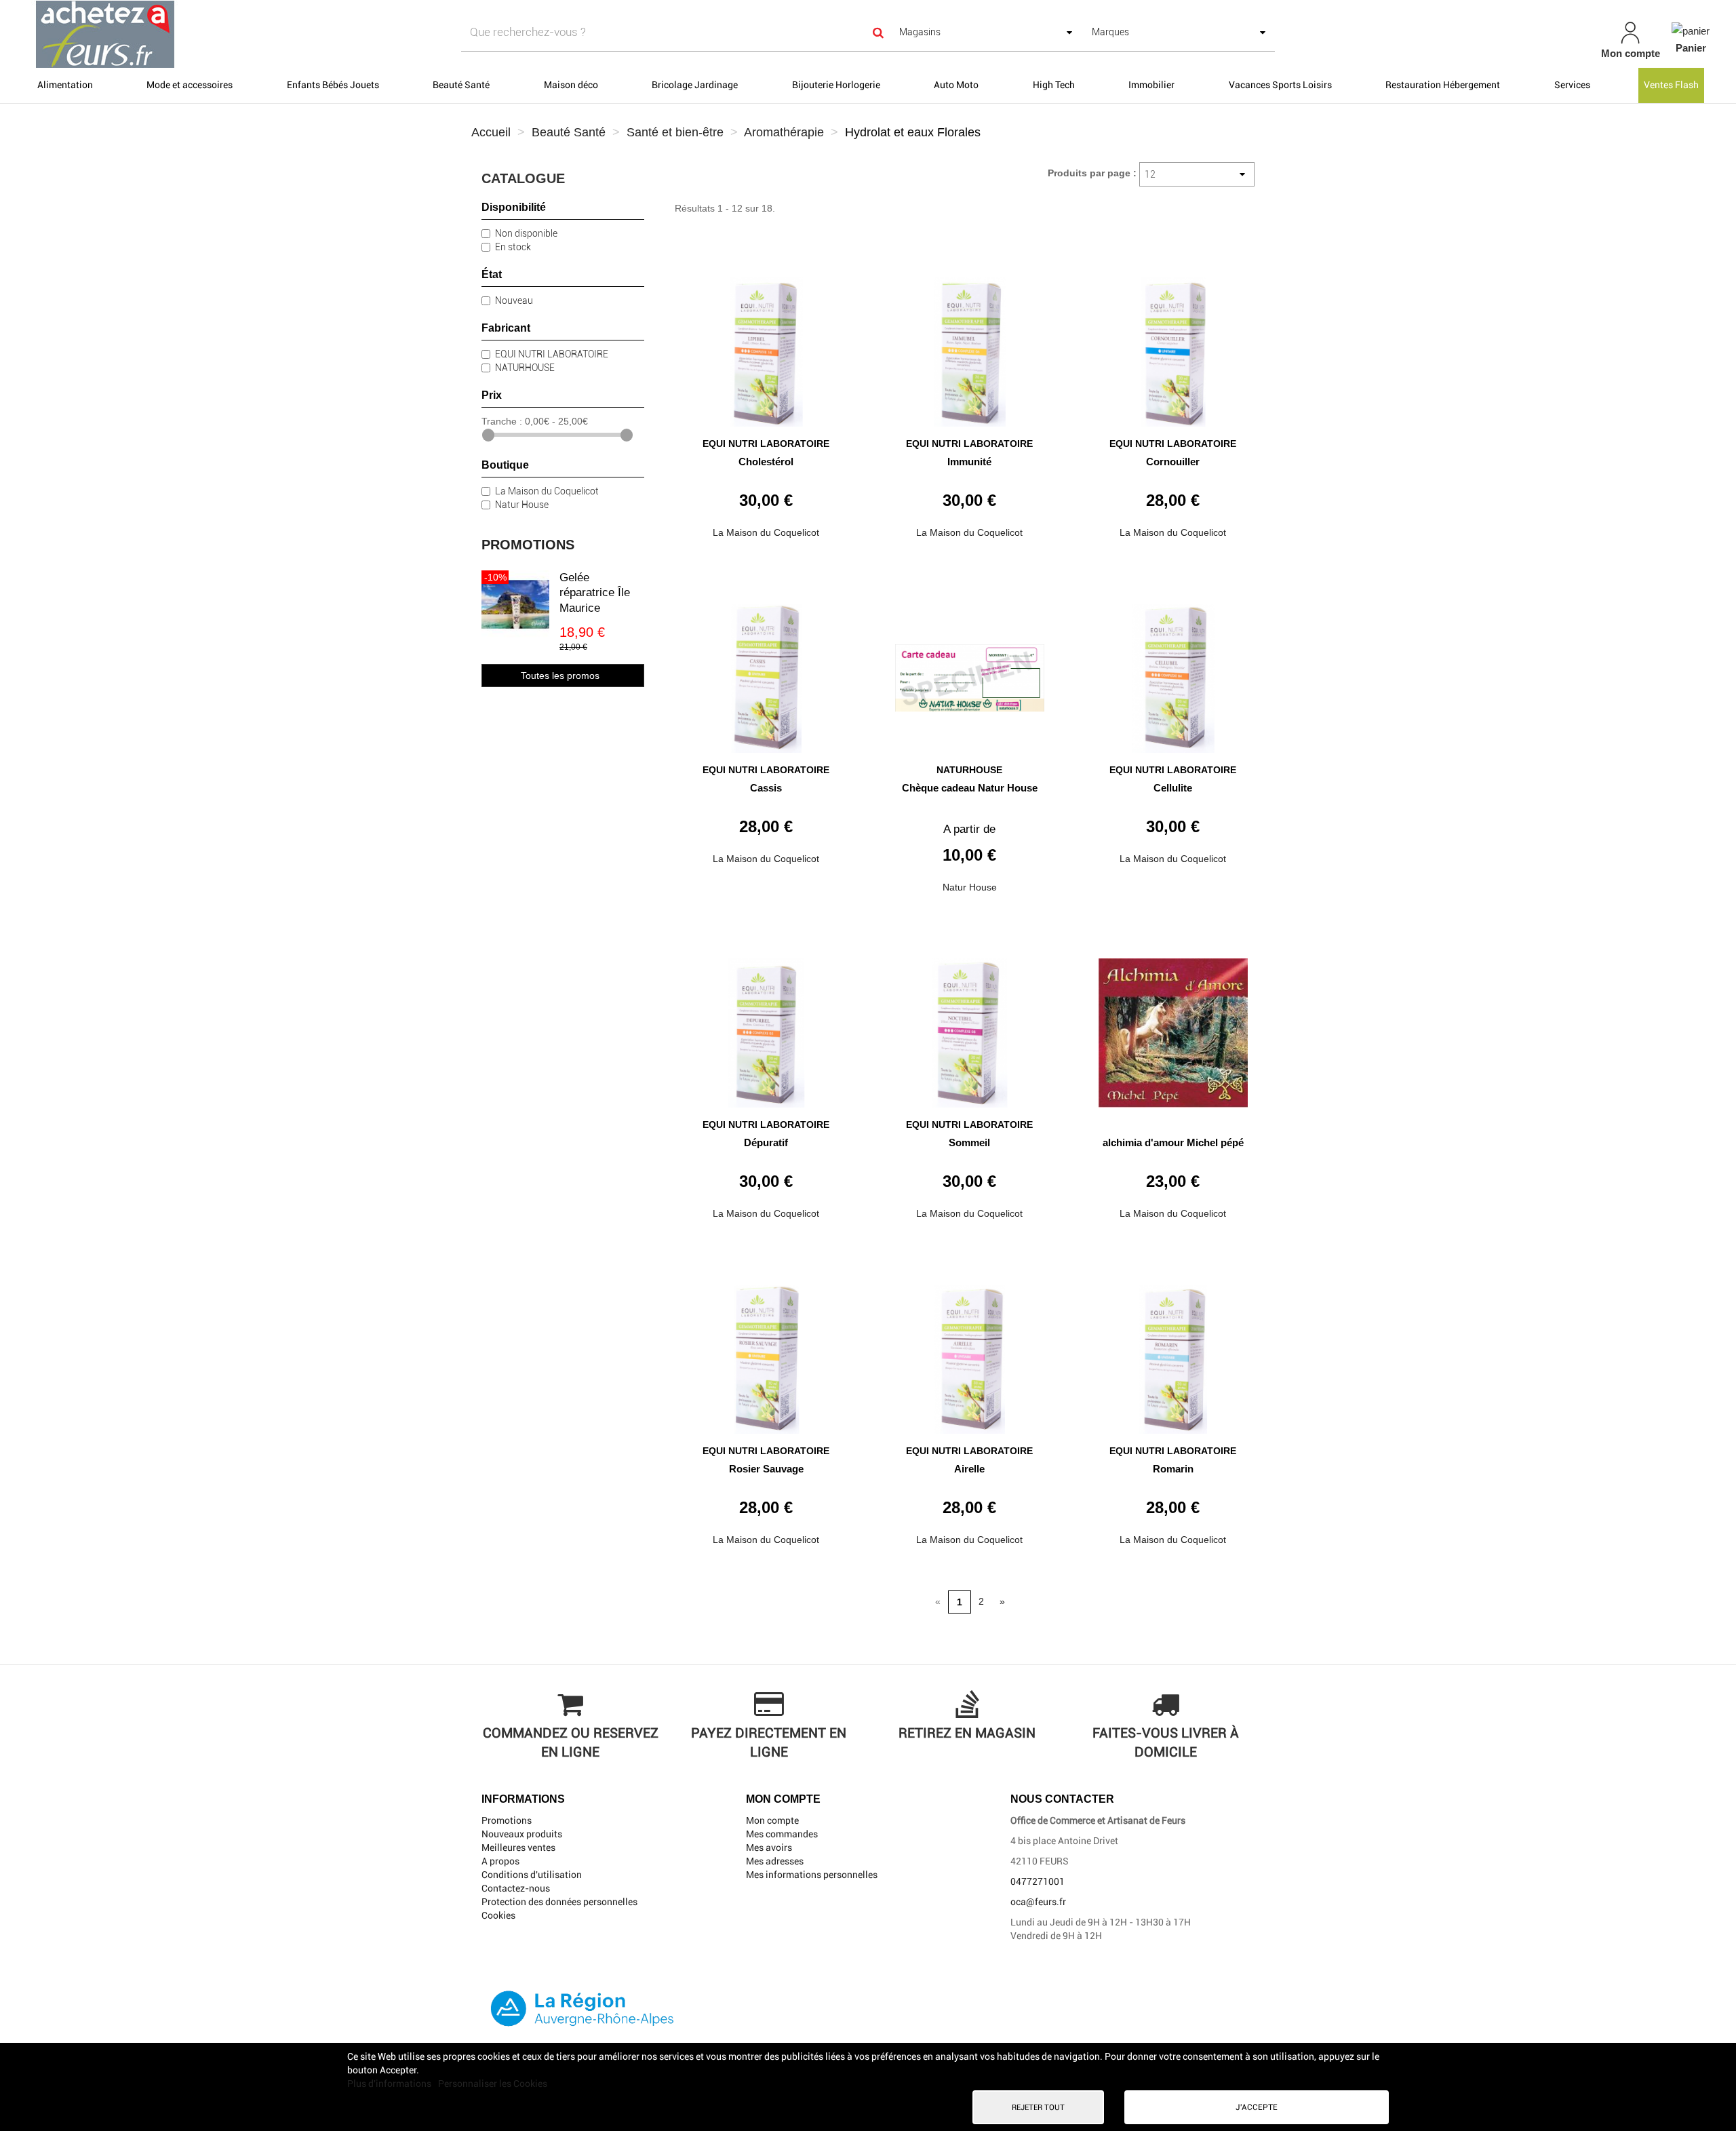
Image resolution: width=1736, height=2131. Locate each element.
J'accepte (1257, 2107)
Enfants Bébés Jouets (333, 85)
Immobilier (1151, 85)
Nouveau (514, 300)
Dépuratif (766, 1142)
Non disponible (526, 233)
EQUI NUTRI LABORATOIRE (552, 354)
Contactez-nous (516, 1888)
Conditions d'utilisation (532, 1875)
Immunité (969, 462)
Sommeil (969, 1142)
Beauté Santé (461, 85)
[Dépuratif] (766, 1028)
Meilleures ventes (518, 1847)
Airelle (969, 1469)
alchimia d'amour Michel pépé (1173, 1142)
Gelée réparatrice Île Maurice (595, 592)
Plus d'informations (390, 2084)
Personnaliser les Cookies (493, 2084)
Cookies (498, 1915)
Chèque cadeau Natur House (970, 788)
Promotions (528, 545)
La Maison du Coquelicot (547, 491)
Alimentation (65, 85)
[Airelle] (970, 1354)
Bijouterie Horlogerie (836, 85)
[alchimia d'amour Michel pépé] (1173, 1028)
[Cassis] (766, 673)
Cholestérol (766, 462)
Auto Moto (956, 85)
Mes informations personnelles (812, 1875)
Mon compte (772, 1820)
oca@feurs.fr (1038, 1902)
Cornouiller (1173, 462)
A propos (500, 1861)
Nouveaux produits (522, 1834)
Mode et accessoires (190, 85)
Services (1572, 85)
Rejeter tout (1038, 2107)
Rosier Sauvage (766, 1469)
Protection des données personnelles (559, 1902)
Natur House (522, 505)
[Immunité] (970, 347)
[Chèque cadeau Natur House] (970, 673)
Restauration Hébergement (1443, 85)
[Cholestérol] (766, 347)
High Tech (1054, 85)
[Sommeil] (970, 1028)
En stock (513, 247)
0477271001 (1038, 1881)
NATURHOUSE (525, 368)
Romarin (1173, 1469)
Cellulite (1173, 788)
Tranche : (502, 421)
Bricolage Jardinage (695, 85)
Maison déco (571, 85)
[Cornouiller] (1173, 347)
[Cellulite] (1173, 673)
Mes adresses (775, 1861)
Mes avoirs (769, 1847)
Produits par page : (1092, 173)
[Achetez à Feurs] (296, 34)
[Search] (879, 32)
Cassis (766, 788)
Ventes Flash (1671, 85)
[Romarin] (1173, 1354)
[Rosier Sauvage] (766, 1354)
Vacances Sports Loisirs (1280, 85)
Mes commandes (782, 1834)
